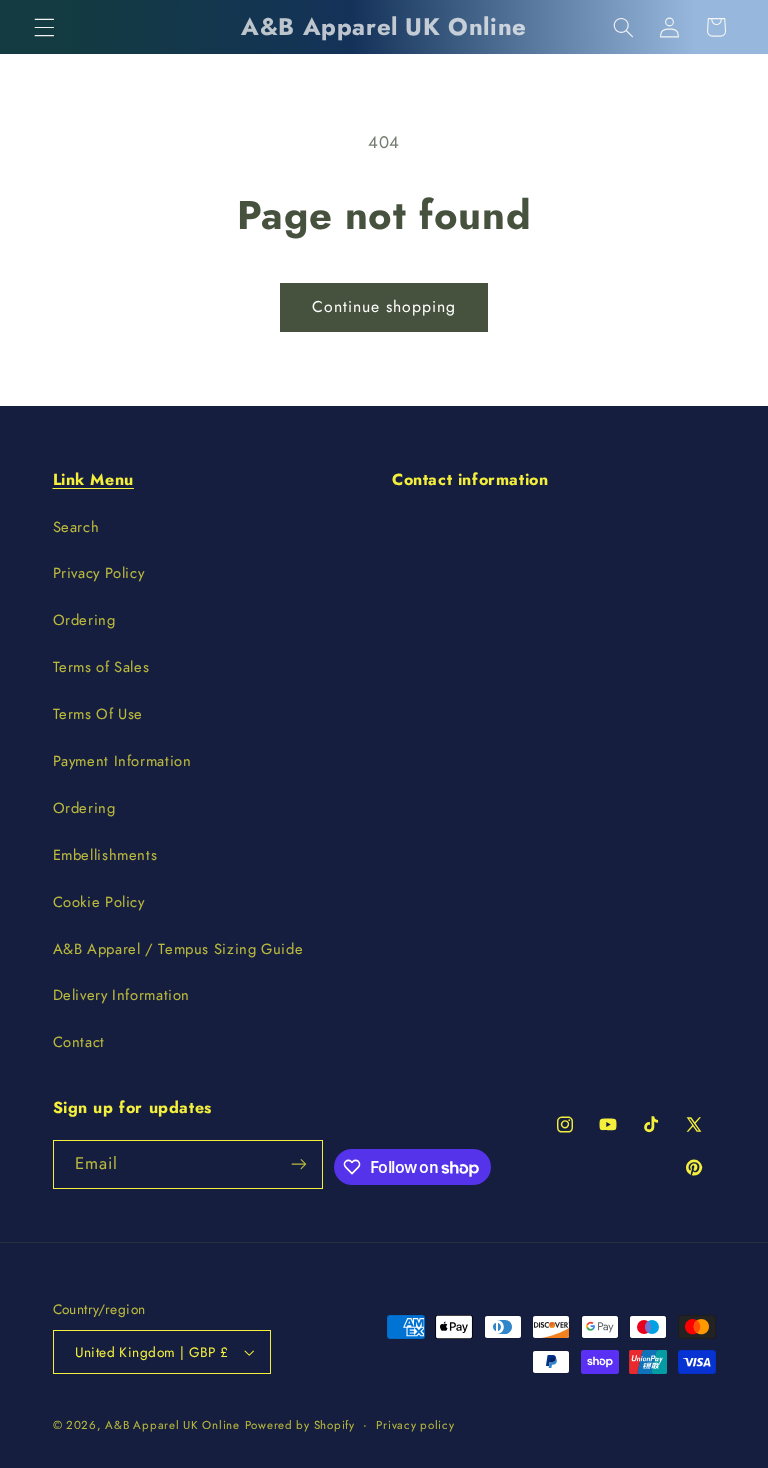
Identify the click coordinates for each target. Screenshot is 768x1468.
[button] (44, 27)
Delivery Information (122, 995)
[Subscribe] (299, 1164)
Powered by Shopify (300, 1425)
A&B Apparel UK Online (172, 1425)
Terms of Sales (101, 667)
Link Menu (93, 479)
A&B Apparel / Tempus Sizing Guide (178, 949)
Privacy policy (415, 1425)
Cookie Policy (99, 902)
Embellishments (105, 855)
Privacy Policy (99, 573)
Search (76, 527)
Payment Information (122, 761)
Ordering (84, 620)
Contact (79, 1042)
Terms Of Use (98, 714)
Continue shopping (384, 306)
